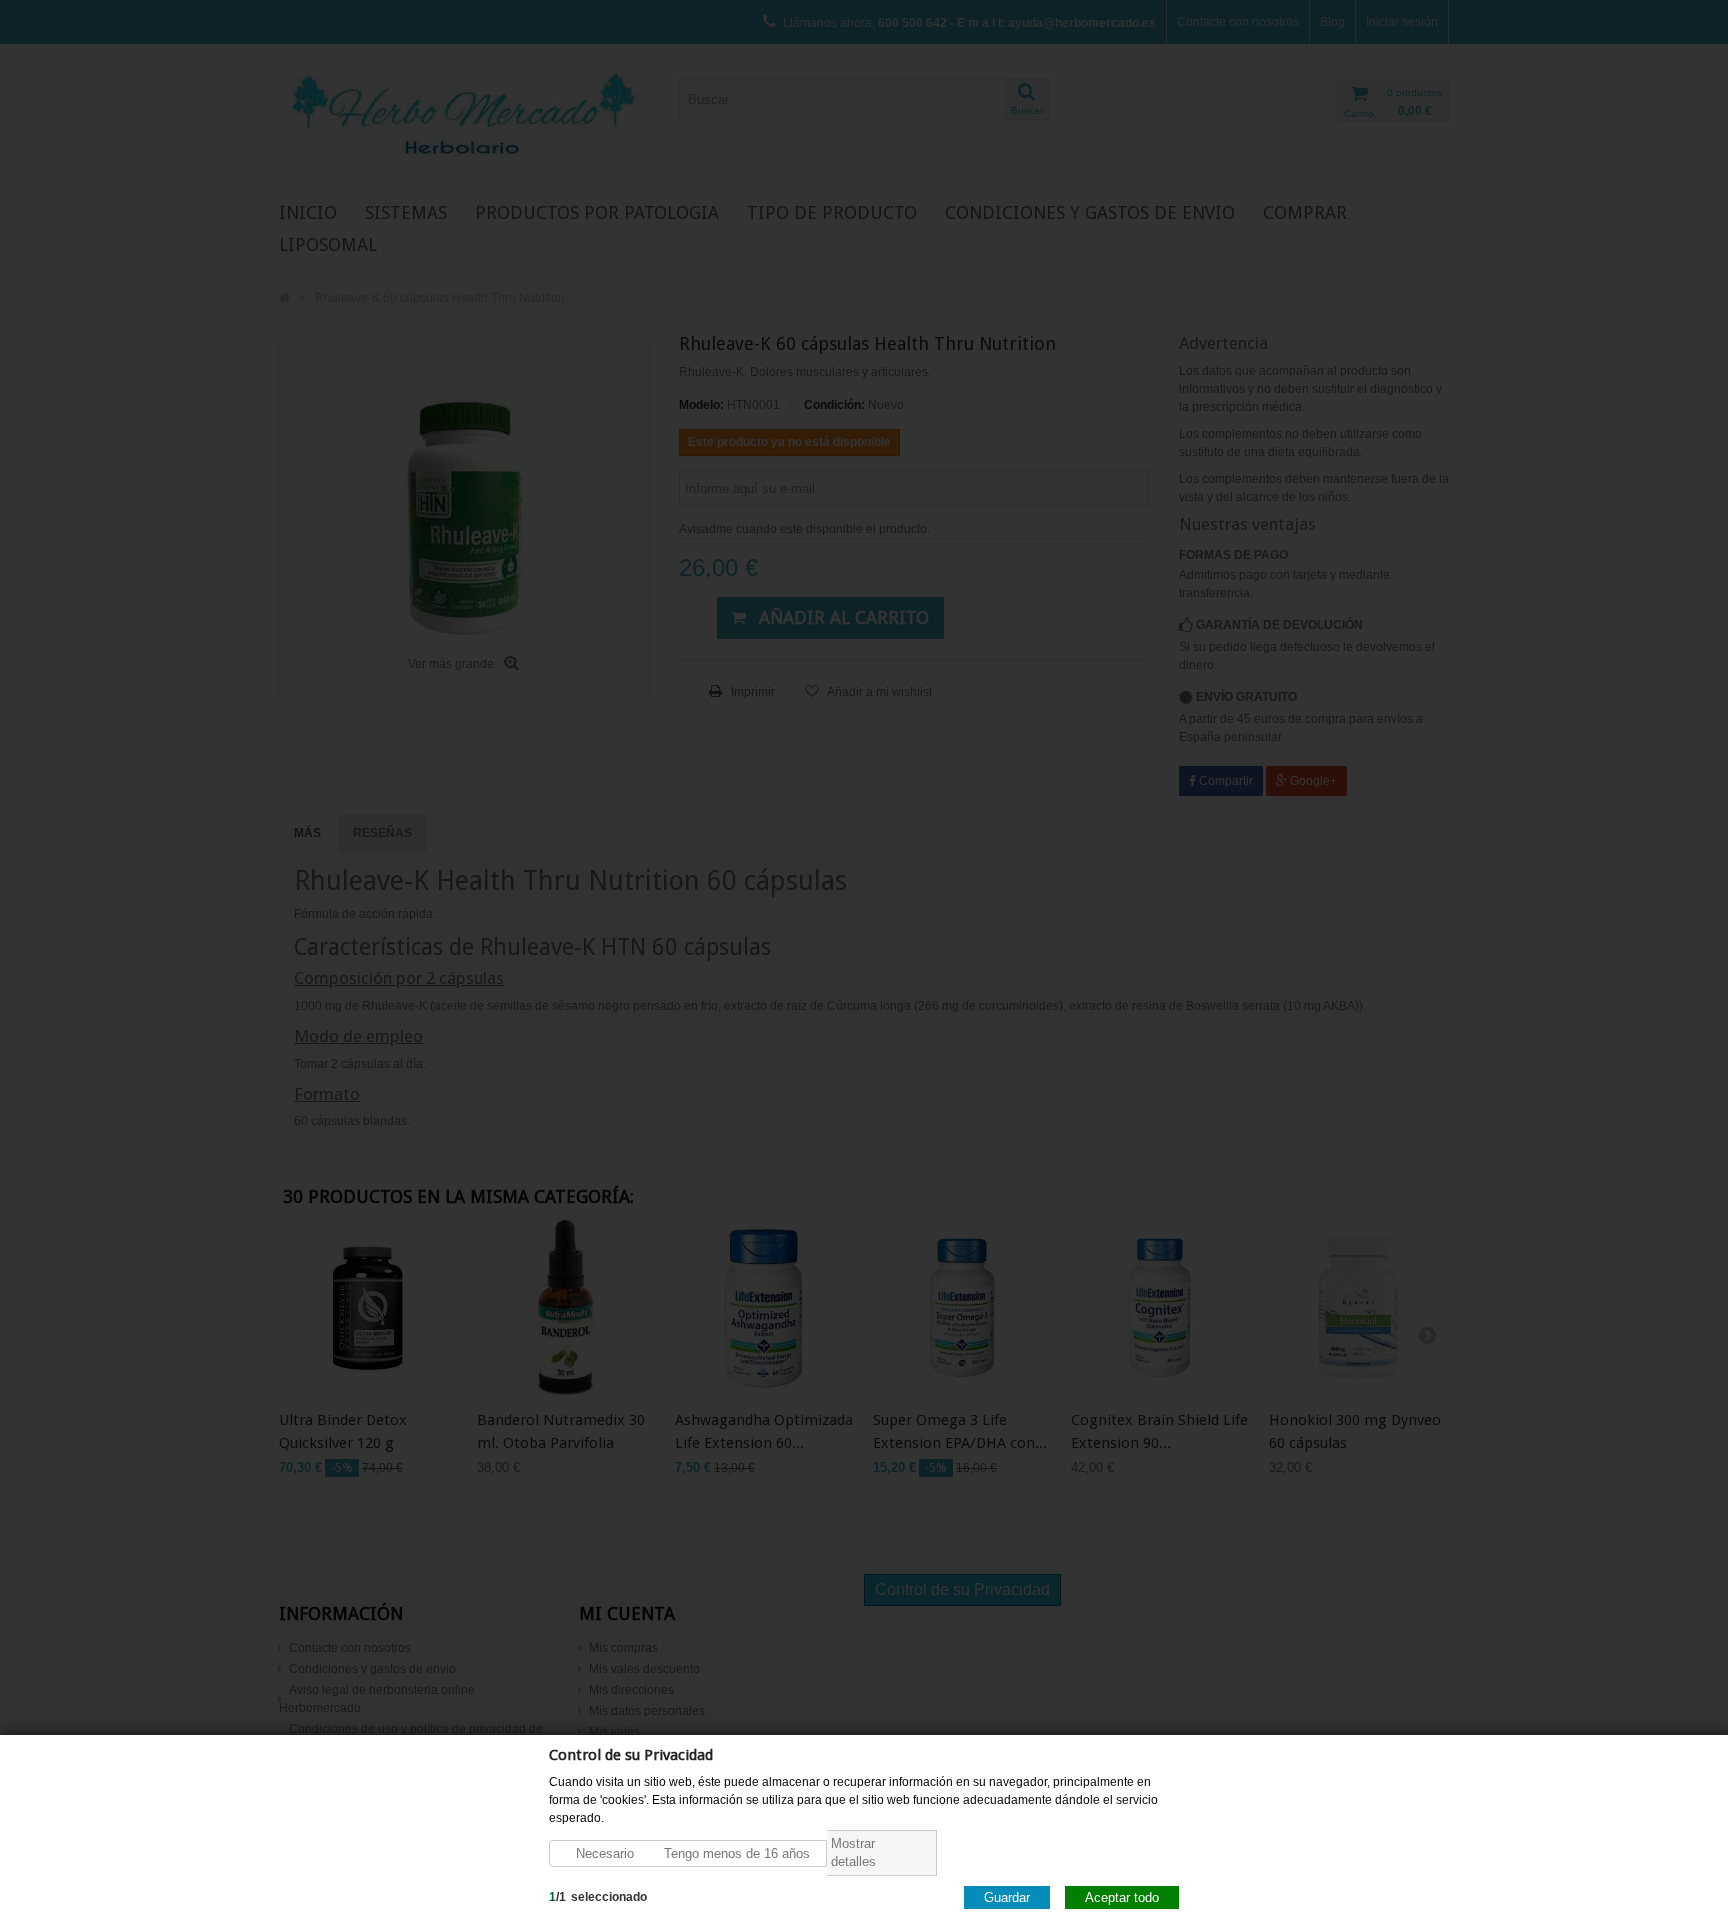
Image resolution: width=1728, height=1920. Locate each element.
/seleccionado (598, 1896)
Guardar (1007, 1896)
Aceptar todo (1122, 1896)
